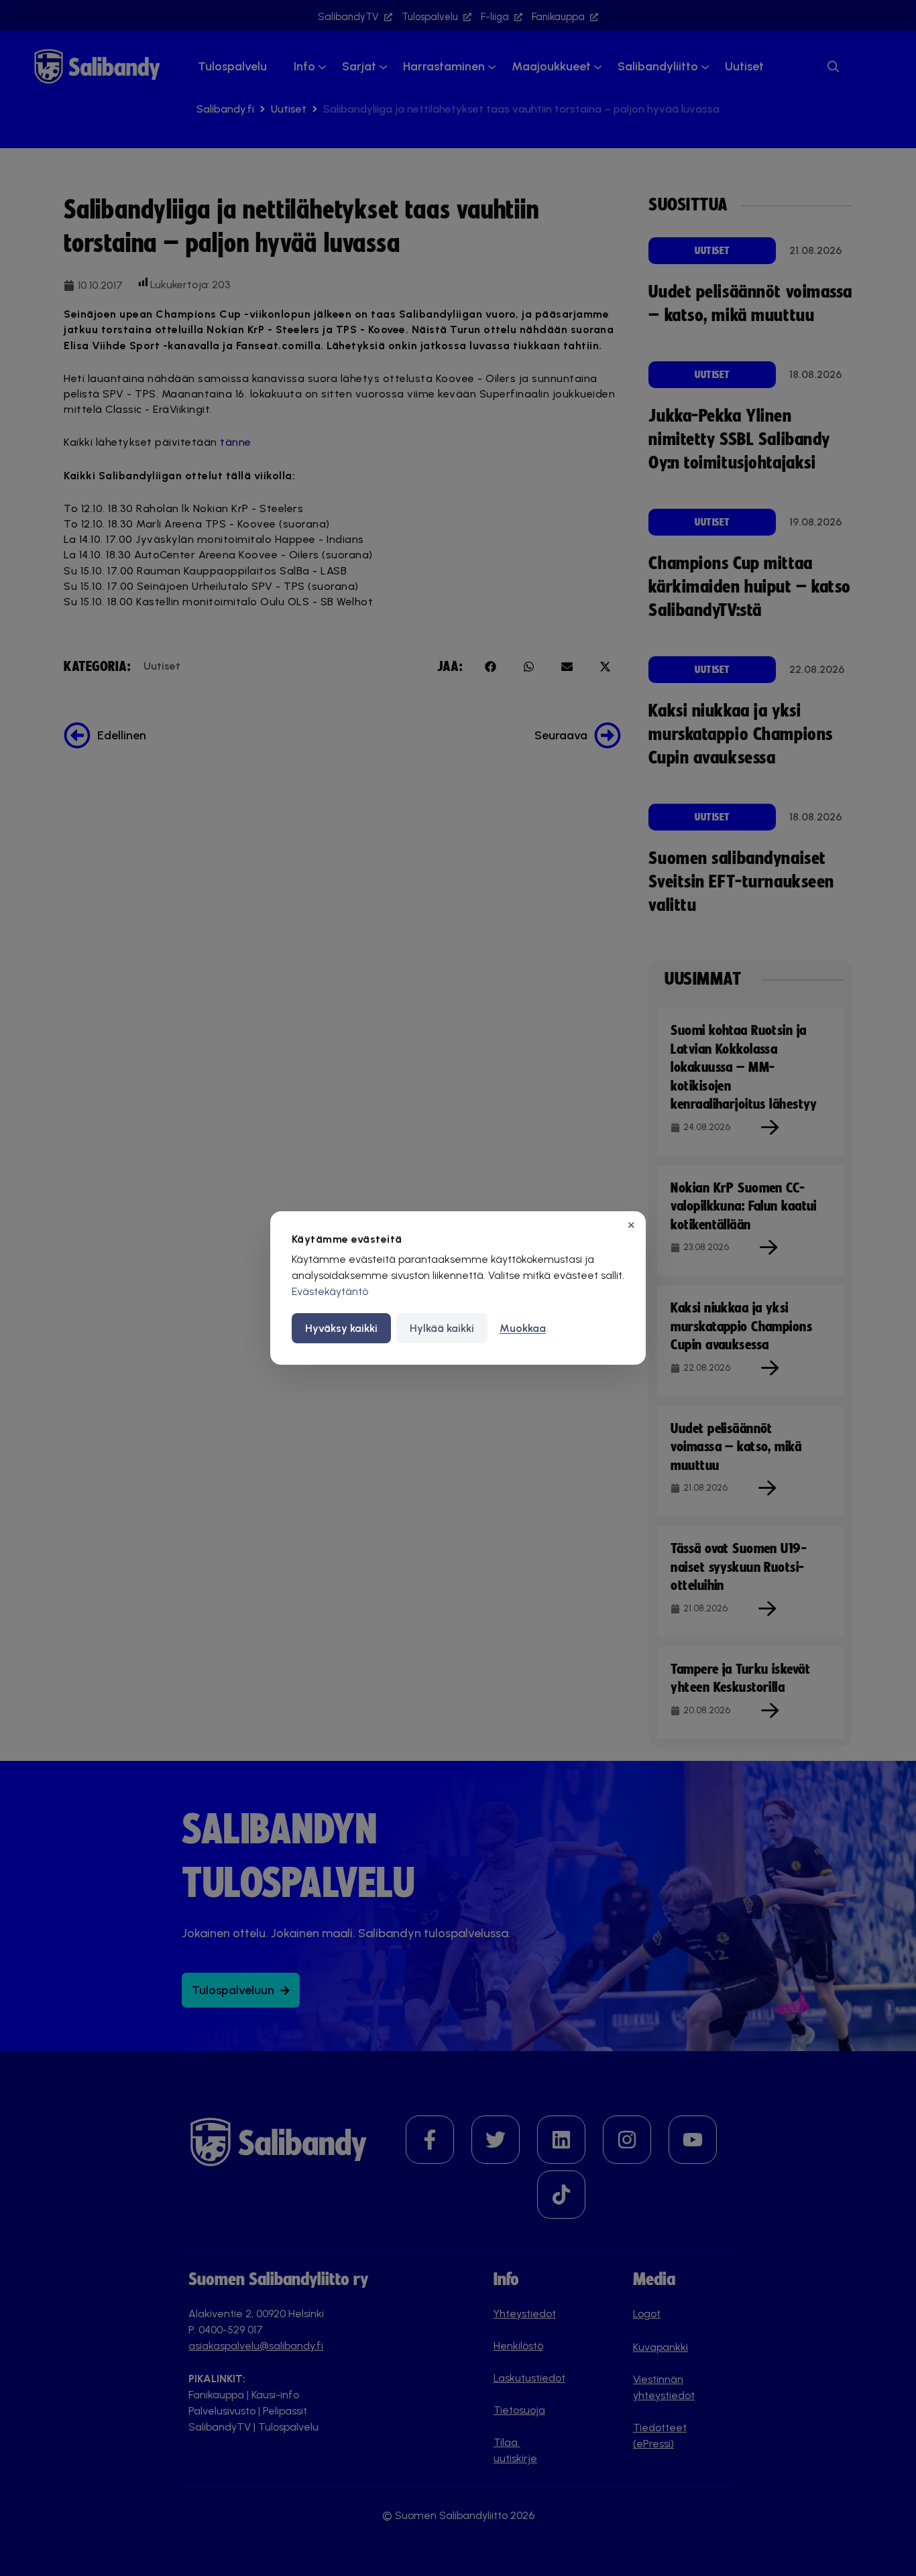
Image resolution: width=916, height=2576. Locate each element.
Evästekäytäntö (330, 1291)
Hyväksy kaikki (341, 1328)
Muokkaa (523, 1328)
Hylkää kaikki (442, 1328)
